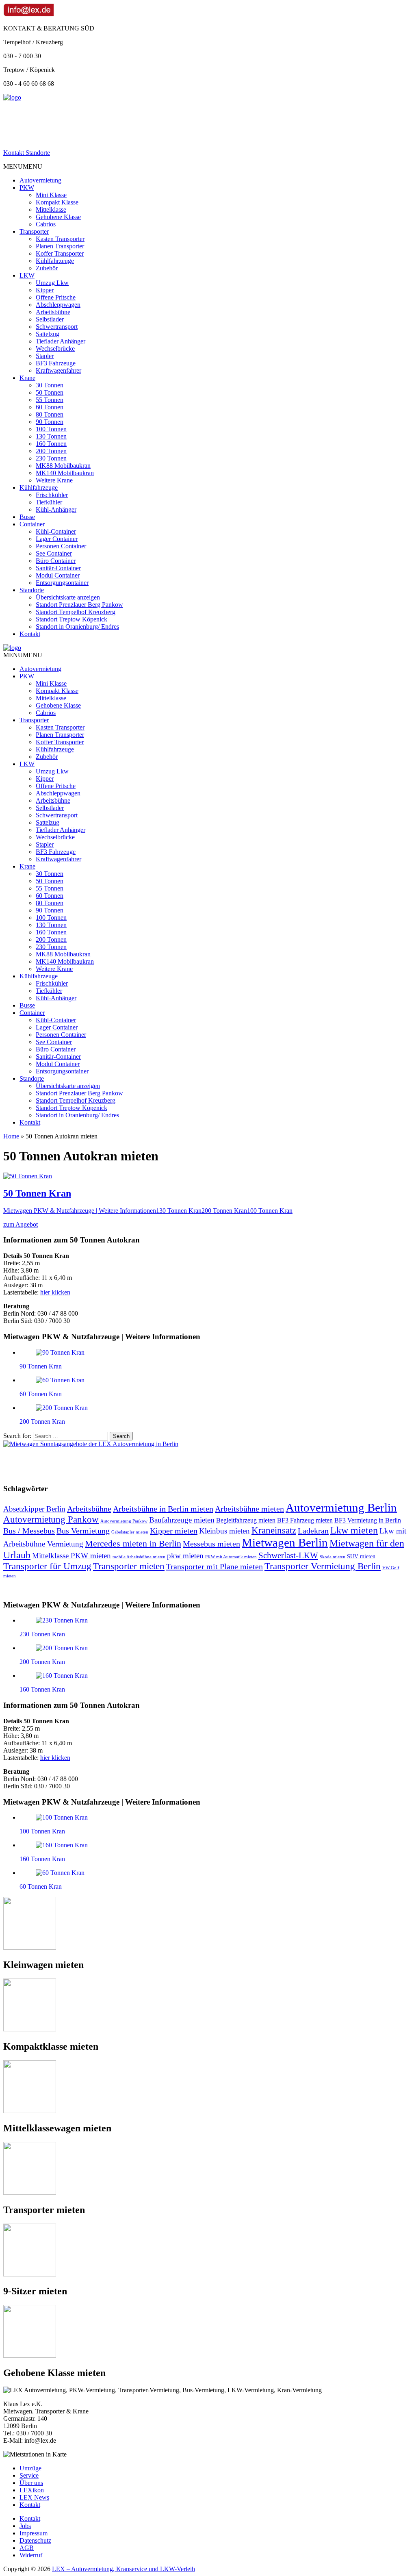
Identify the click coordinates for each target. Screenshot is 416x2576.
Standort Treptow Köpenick (71, 619)
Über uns (31, 2483)
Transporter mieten (129, 1566)
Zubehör (47, 268)
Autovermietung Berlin (341, 1507)
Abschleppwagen (58, 305)
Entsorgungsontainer (62, 583)
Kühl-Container (56, 531)
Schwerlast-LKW (288, 1555)
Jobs (25, 2526)
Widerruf (31, 2555)
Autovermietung (40, 180)
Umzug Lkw (52, 283)
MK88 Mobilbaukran (63, 466)
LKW (27, 275)
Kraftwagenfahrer (58, 370)
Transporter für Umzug (47, 1566)
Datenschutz (35, 2540)
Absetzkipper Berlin (34, 1509)
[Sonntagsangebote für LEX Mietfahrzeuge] (91, 1444)
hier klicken (55, 1292)
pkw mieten (185, 1556)
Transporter (34, 231)
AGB (27, 2548)
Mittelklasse (51, 210)
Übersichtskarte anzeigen (68, 597)
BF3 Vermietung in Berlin (368, 1520)
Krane (27, 378)
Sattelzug (48, 334)
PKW (27, 188)
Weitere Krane (54, 480)
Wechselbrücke (55, 349)
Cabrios (46, 224)
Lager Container (57, 539)
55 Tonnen (50, 400)
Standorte (32, 590)
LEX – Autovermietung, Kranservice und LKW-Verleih (123, 2569)
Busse (27, 517)
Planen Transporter (60, 246)
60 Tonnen (50, 407)
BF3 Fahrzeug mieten (305, 1520)
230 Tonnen (51, 458)
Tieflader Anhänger (61, 341)
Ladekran (313, 1531)
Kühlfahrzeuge (55, 261)
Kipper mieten (174, 1531)
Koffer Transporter (60, 253)
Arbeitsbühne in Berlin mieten (163, 1509)
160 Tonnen (51, 444)
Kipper (45, 290)
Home (11, 1136)
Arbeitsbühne (53, 312)
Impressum (34, 2533)
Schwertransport (57, 327)
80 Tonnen (50, 414)
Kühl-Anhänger (56, 509)
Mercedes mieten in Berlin (133, 1544)
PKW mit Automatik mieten (231, 1557)
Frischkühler (52, 495)
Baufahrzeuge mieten (182, 1520)
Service (29, 2475)
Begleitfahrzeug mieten (246, 1520)
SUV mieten (361, 1556)
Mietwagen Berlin (285, 1542)
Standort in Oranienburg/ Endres (77, 627)
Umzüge (30, 2468)
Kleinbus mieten (224, 1531)
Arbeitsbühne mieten (249, 1509)
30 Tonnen (50, 385)
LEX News (34, 2497)
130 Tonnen (51, 436)
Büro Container (56, 561)
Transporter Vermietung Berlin (323, 1566)
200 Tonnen (51, 451)
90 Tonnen (50, 422)
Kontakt (30, 634)
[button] (23, 166)
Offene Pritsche (56, 297)
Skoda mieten (333, 1557)
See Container (54, 553)
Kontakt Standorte (27, 153)
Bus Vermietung (83, 1531)
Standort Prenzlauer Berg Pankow (79, 605)
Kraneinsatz (274, 1530)
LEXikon (32, 2490)
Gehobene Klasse (58, 217)
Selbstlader (50, 319)
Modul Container (58, 575)
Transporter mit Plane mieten (214, 1566)
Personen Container (61, 546)
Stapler (45, 356)
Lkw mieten (354, 1530)
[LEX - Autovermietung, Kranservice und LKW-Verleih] (12, 97)
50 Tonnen (50, 392)
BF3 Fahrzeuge (56, 363)
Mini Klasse (51, 195)
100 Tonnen (51, 429)
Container (32, 524)
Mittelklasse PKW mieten (71, 1556)
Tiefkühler (49, 502)
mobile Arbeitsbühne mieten (139, 1557)
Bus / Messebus (29, 1531)
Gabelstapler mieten (130, 1532)
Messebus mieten (211, 1544)
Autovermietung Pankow (51, 1519)
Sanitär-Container (58, 568)
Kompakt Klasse (57, 202)
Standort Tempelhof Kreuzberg (76, 612)
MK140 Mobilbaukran (65, 473)
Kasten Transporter (60, 239)
